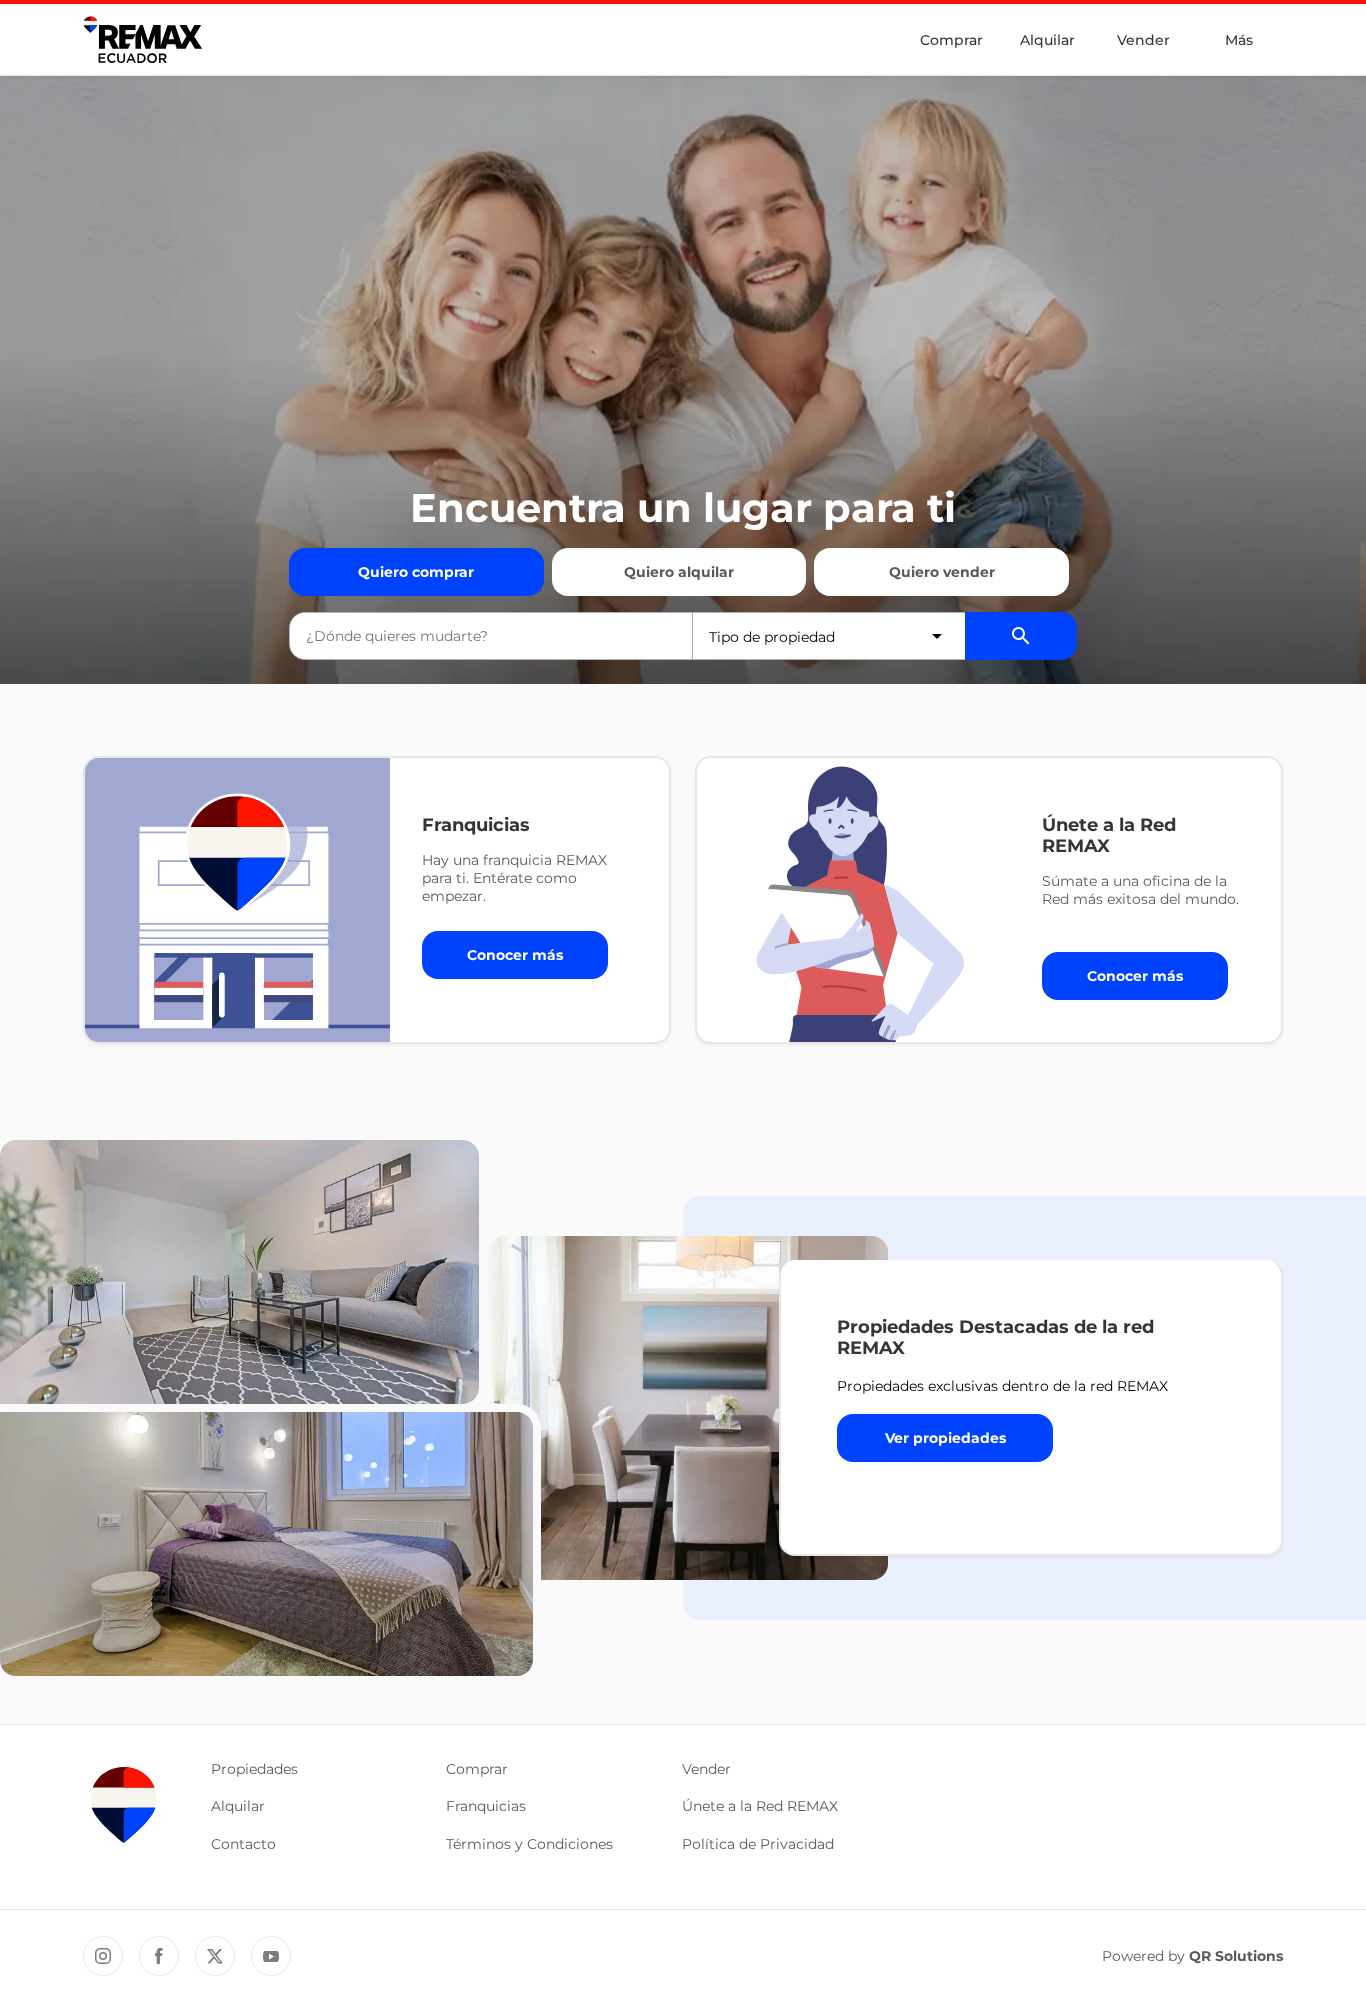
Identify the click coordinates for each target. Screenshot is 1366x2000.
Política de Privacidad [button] (758, 1844)
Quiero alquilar (679, 572)
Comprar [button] (477, 1769)
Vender (1143, 40)
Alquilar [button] (238, 1806)
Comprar (951, 40)
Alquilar (1047, 40)
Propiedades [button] (254, 1769)
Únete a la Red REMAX (760, 1806)
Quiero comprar (416, 572)
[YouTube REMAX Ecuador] (271, 1956)
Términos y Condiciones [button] (529, 1844)
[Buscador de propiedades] (1021, 636)
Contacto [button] (243, 1844)
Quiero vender (942, 572)
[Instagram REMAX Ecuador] (103, 1956)
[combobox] (491, 636)
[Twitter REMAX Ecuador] (215, 1956)
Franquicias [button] (486, 1806)
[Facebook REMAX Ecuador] (159, 1956)
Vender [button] (706, 1769)
